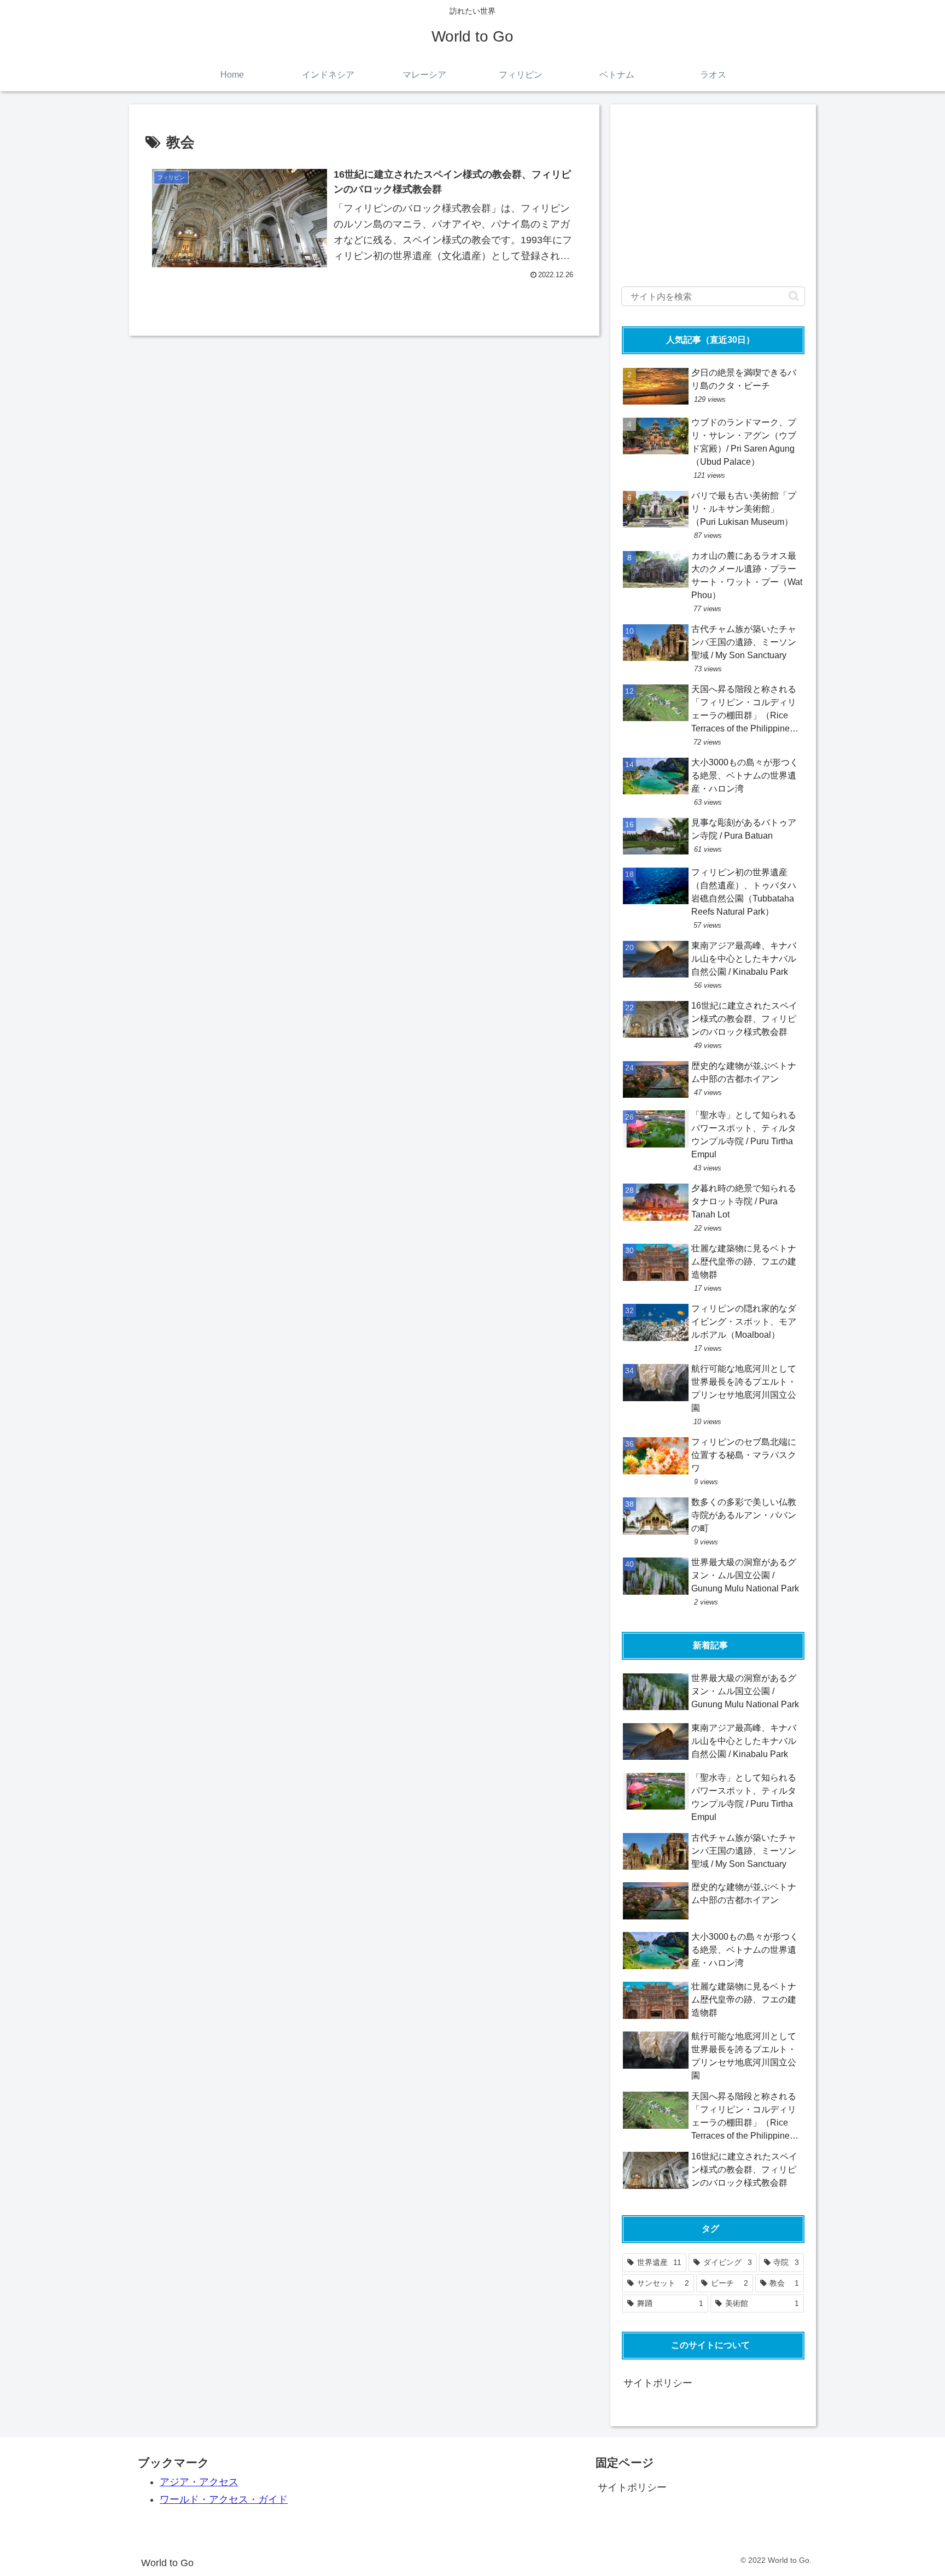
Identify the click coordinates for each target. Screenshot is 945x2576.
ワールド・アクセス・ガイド (224, 2499)
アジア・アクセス (199, 2482)
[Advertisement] (713, 192)
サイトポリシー (658, 2383)
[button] (794, 296)
